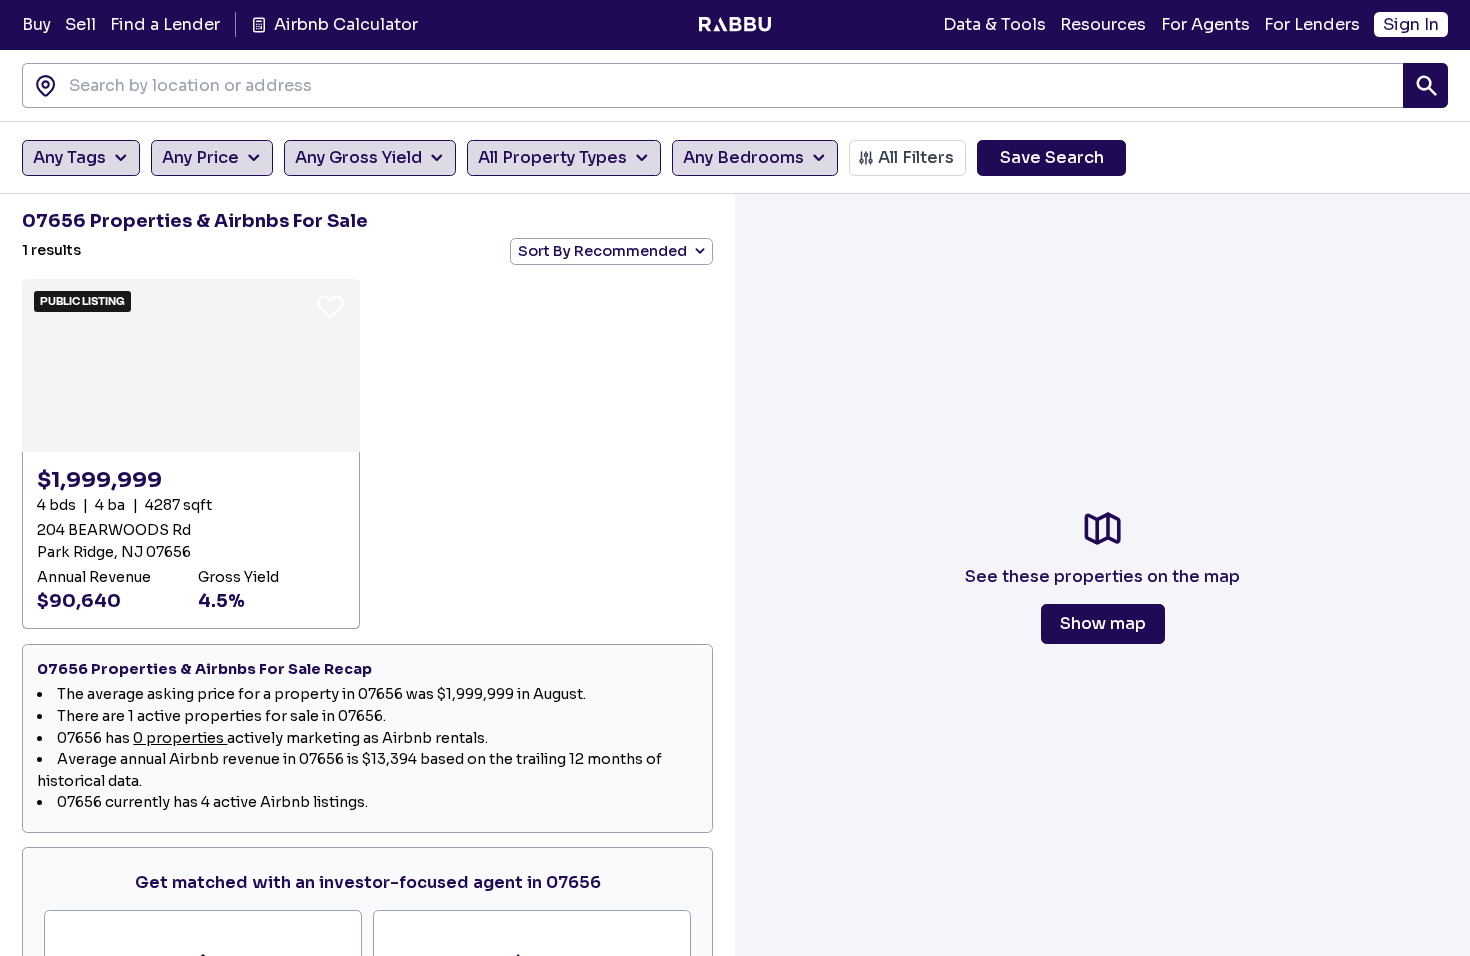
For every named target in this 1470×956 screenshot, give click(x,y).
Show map (1103, 623)
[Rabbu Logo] (734, 25)
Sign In (1411, 24)
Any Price (200, 157)
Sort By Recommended (602, 251)
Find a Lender (165, 24)
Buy (36, 24)
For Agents (1205, 24)
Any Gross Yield (358, 157)
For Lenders (1312, 24)
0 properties (180, 738)
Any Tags (69, 157)
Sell (80, 24)
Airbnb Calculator (345, 24)
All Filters (916, 157)
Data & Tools (994, 24)
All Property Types (552, 157)
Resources (1103, 24)
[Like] (330, 306)
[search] (1425, 85)
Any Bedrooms (743, 157)
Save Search (1052, 157)
